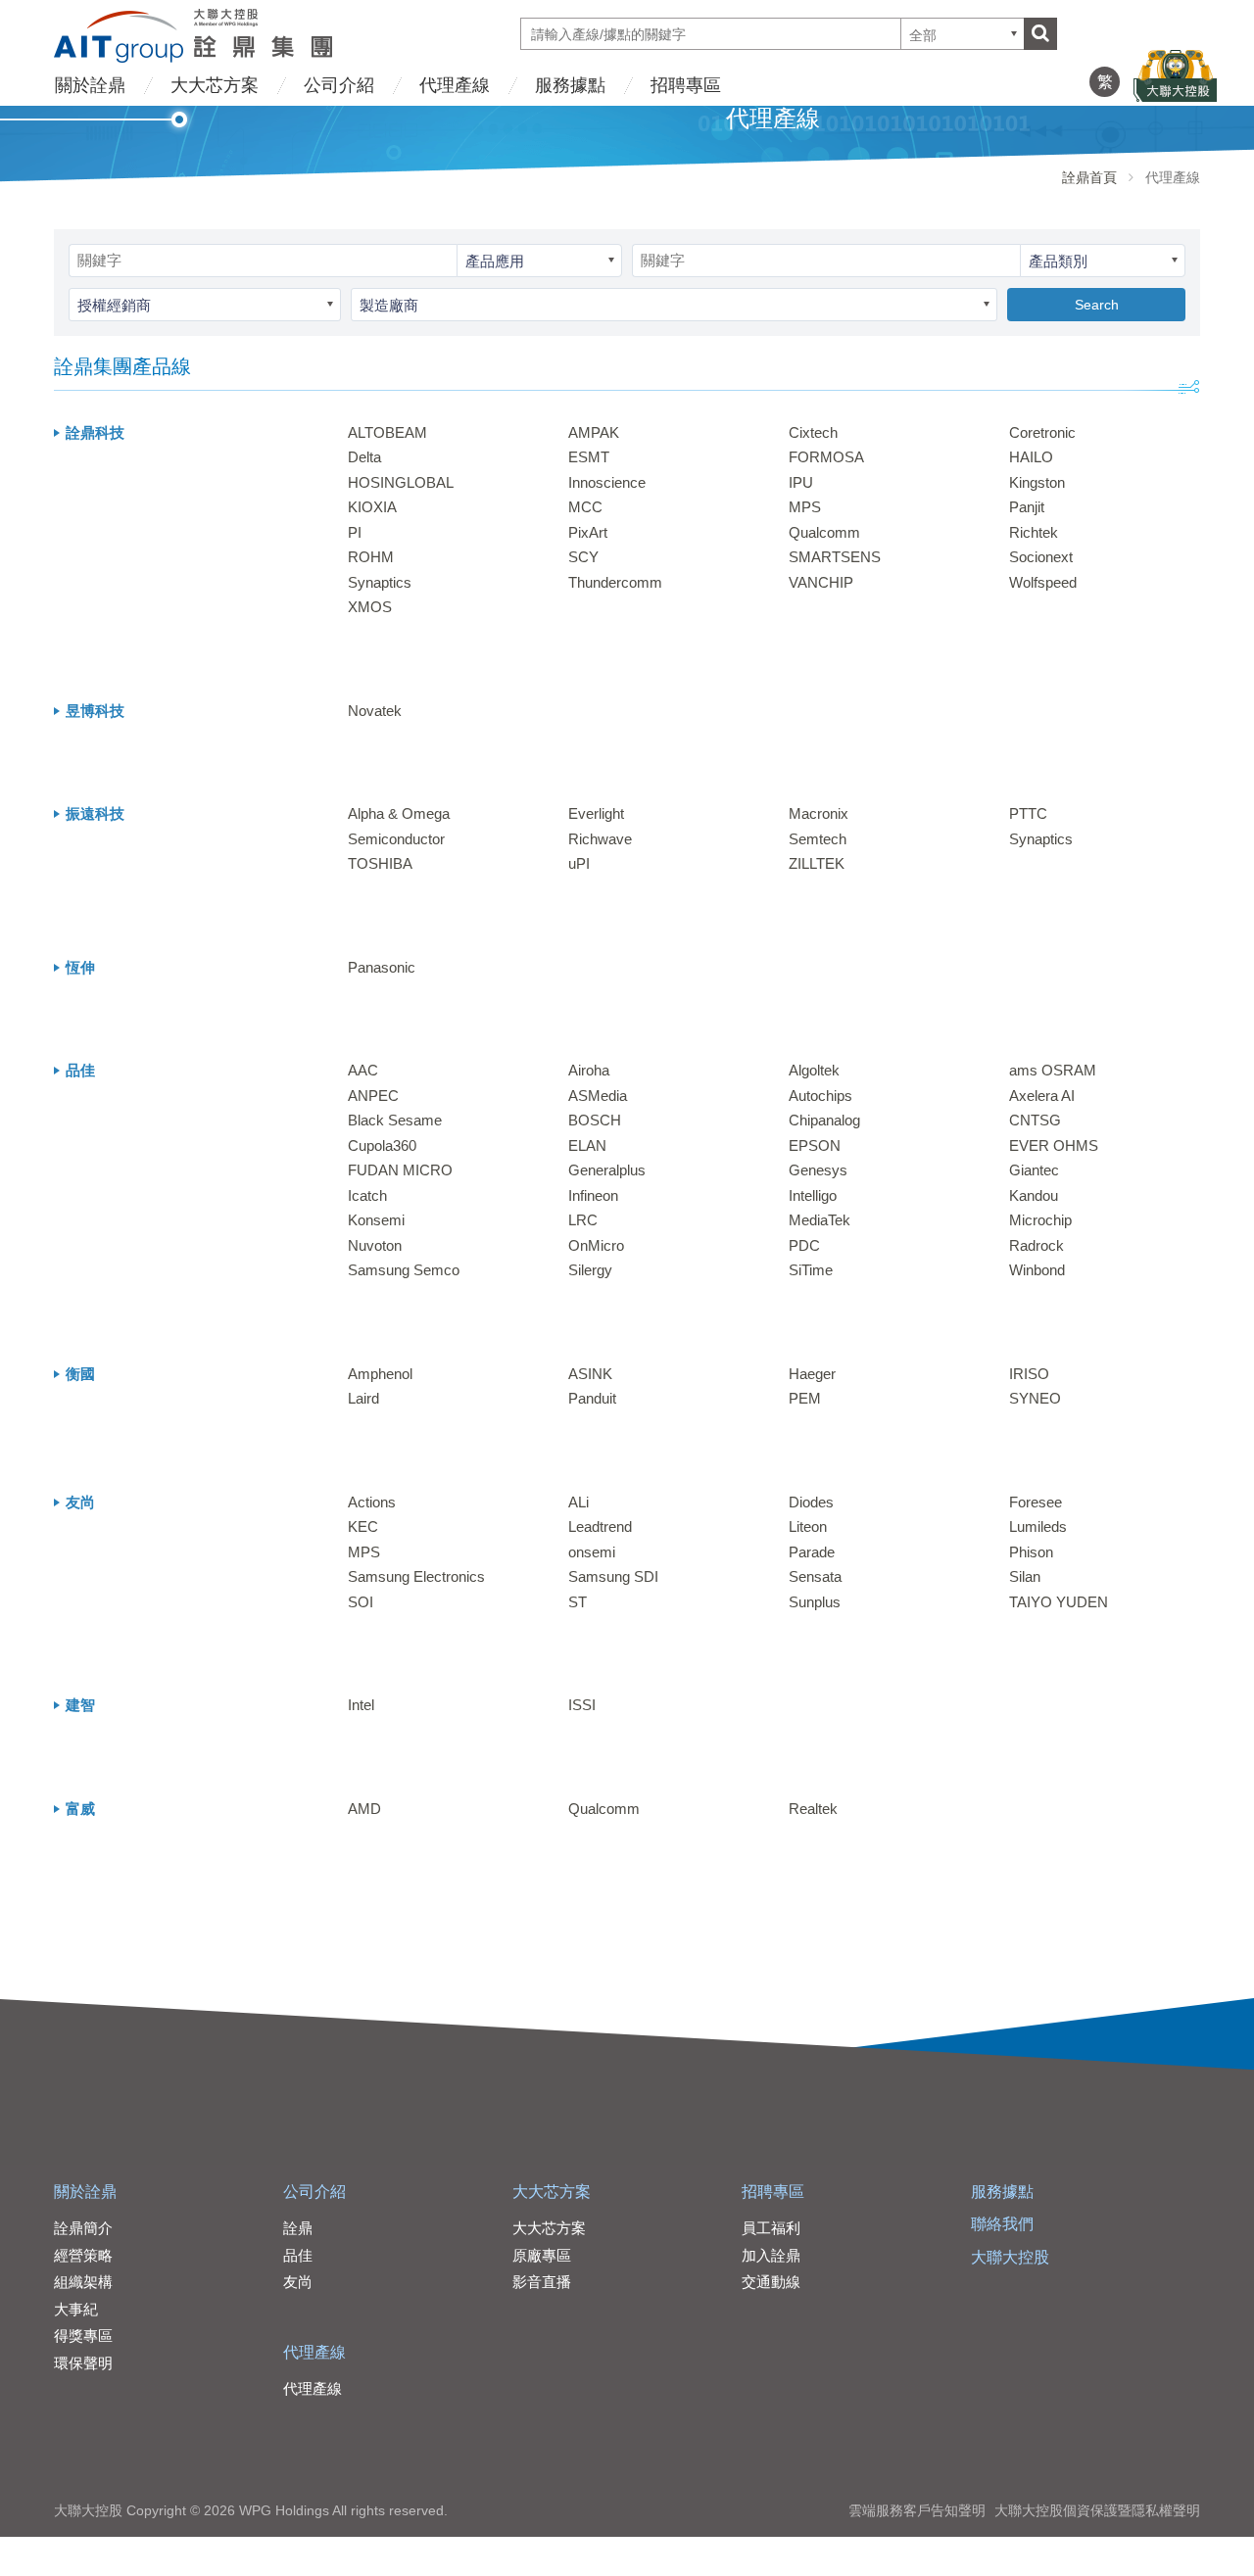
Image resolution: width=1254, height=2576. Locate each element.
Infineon (593, 1195)
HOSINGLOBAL (401, 482)
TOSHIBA (380, 863)
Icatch (367, 1195)
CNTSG (1035, 1120)
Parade (812, 1552)
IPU (801, 482)
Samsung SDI (613, 1576)
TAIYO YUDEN (1059, 1602)
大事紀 (76, 2309)
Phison (1031, 1552)
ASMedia (598, 1096)
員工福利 (771, 2228)
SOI (361, 1602)
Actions (372, 1502)
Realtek (813, 1809)
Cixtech (813, 432)
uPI (579, 863)
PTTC (1028, 813)
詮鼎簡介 (83, 2228)
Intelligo (813, 1195)
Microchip (1040, 1220)
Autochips (820, 1096)
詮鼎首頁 (1089, 177)
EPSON (815, 1145)
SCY (583, 557)
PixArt (588, 532)
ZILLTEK (817, 863)
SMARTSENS (835, 557)
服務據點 (570, 85)
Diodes (811, 1502)
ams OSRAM (1053, 1070)
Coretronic (1042, 432)
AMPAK (594, 432)
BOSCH (595, 1120)
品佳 (298, 2255)
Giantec (1034, 1170)
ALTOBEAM (387, 432)
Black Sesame (395, 1120)
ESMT (589, 457)
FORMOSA (826, 457)
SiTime (811, 1270)
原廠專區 (542, 2255)
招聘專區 (686, 85)
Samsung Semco (404, 1270)
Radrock (1037, 1245)
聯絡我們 (1002, 2224)
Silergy (590, 1270)
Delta (364, 457)
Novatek (375, 711)
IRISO (1029, 1374)
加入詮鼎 (771, 2255)
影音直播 (542, 2282)
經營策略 (83, 2255)
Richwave (600, 839)
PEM (805, 1398)
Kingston (1037, 482)
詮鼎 (298, 2228)
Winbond (1037, 1270)
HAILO (1031, 457)
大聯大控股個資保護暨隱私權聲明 (1097, 2510)
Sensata (815, 1576)
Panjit (1027, 507)
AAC (363, 1070)
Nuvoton (375, 1245)
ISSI (582, 1705)
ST (578, 1602)
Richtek (1034, 532)
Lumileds (1038, 1527)
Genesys (818, 1170)
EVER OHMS (1054, 1145)
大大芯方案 (215, 85)
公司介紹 (339, 85)
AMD (364, 1809)
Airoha (589, 1070)
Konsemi (376, 1220)
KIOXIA (372, 507)
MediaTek (820, 1220)
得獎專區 (83, 2336)
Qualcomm (824, 532)
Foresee (1036, 1502)
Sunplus (815, 1602)
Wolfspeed (1043, 582)
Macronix (819, 813)
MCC (585, 507)
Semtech (818, 839)
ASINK (590, 1374)
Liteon (808, 1527)
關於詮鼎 (90, 85)
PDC (804, 1245)
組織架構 (83, 2282)
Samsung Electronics (416, 1576)
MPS (805, 507)
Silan (1025, 1576)
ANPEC (373, 1096)
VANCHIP (821, 582)
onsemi (592, 1552)
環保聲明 (83, 2363)
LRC (583, 1220)
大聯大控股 (1010, 2257)
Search (1097, 305)
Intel (361, 1705)
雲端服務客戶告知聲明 (917, 2510)
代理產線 (455, 85)
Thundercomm (615, 582)
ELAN (587, 1145)
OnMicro (596, 1245)
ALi (579, 1502)
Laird (363, 1398)
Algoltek (814, 1070)
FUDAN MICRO (400, 1170)
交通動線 (771, 2282)
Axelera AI (1042, 1096)
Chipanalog (824, 1120)
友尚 (298, 2282)
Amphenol (380, 1374)
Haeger (812, 1374)
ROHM (371, 557)
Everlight (596, 813)
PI (355, 532)
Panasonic (382, 967)
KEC (363, 1527)
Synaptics (380, 582)
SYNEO (1035, 1398)
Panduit (592, 1398)
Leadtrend (600, 1527)
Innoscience (607, 482)
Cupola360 (382, 1145)
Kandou (1034, 1195)
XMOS (370, 607)
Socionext (1041, 557)
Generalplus (607, 1170)
